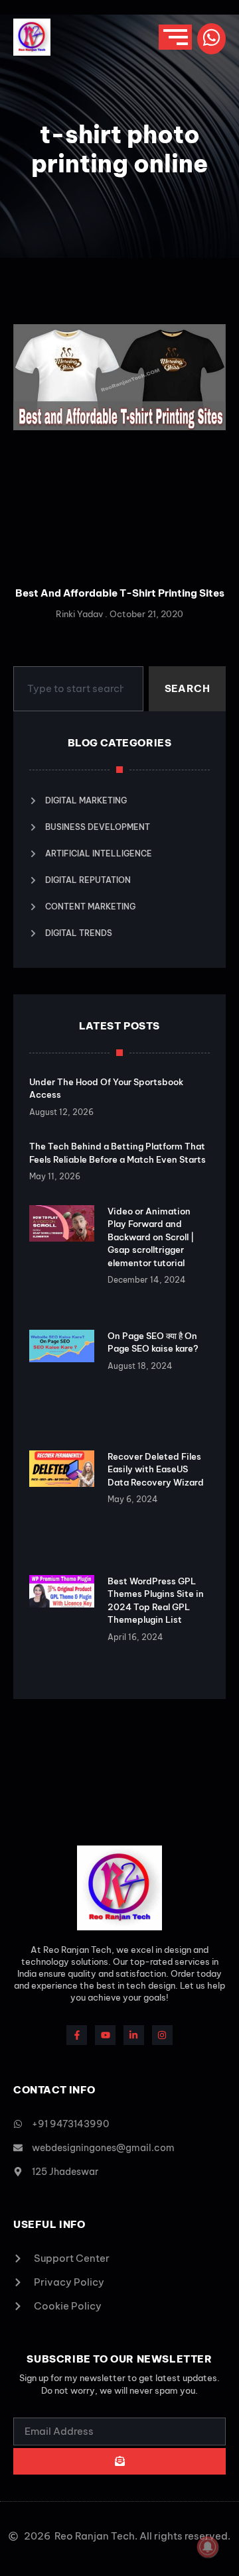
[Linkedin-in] (134, 2035)
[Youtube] (105, 2035)
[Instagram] (162, 2035)
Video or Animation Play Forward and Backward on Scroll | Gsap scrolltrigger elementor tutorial (151, 1237)
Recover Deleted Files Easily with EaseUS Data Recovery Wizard (156, 1469)
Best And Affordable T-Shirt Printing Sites (120, 593)
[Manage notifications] (208, 2547)
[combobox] (78, 689)
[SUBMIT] (119, 2461)
